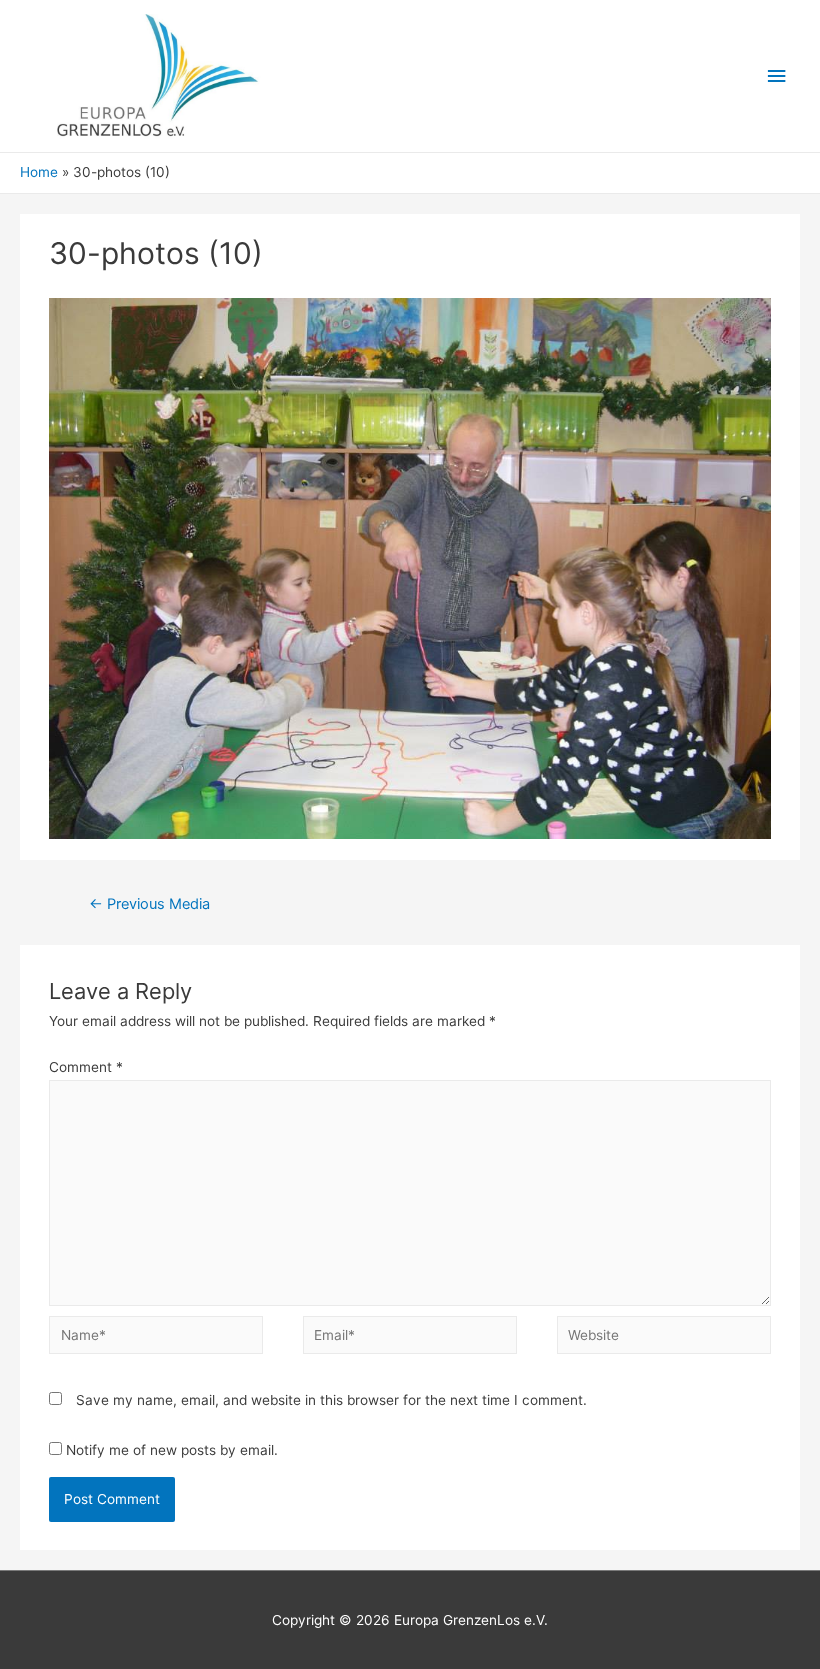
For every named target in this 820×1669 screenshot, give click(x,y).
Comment (86, 1067)
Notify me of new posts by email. (172, 1450)
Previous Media (149, 904)
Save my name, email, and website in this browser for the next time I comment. (331, 1400)
